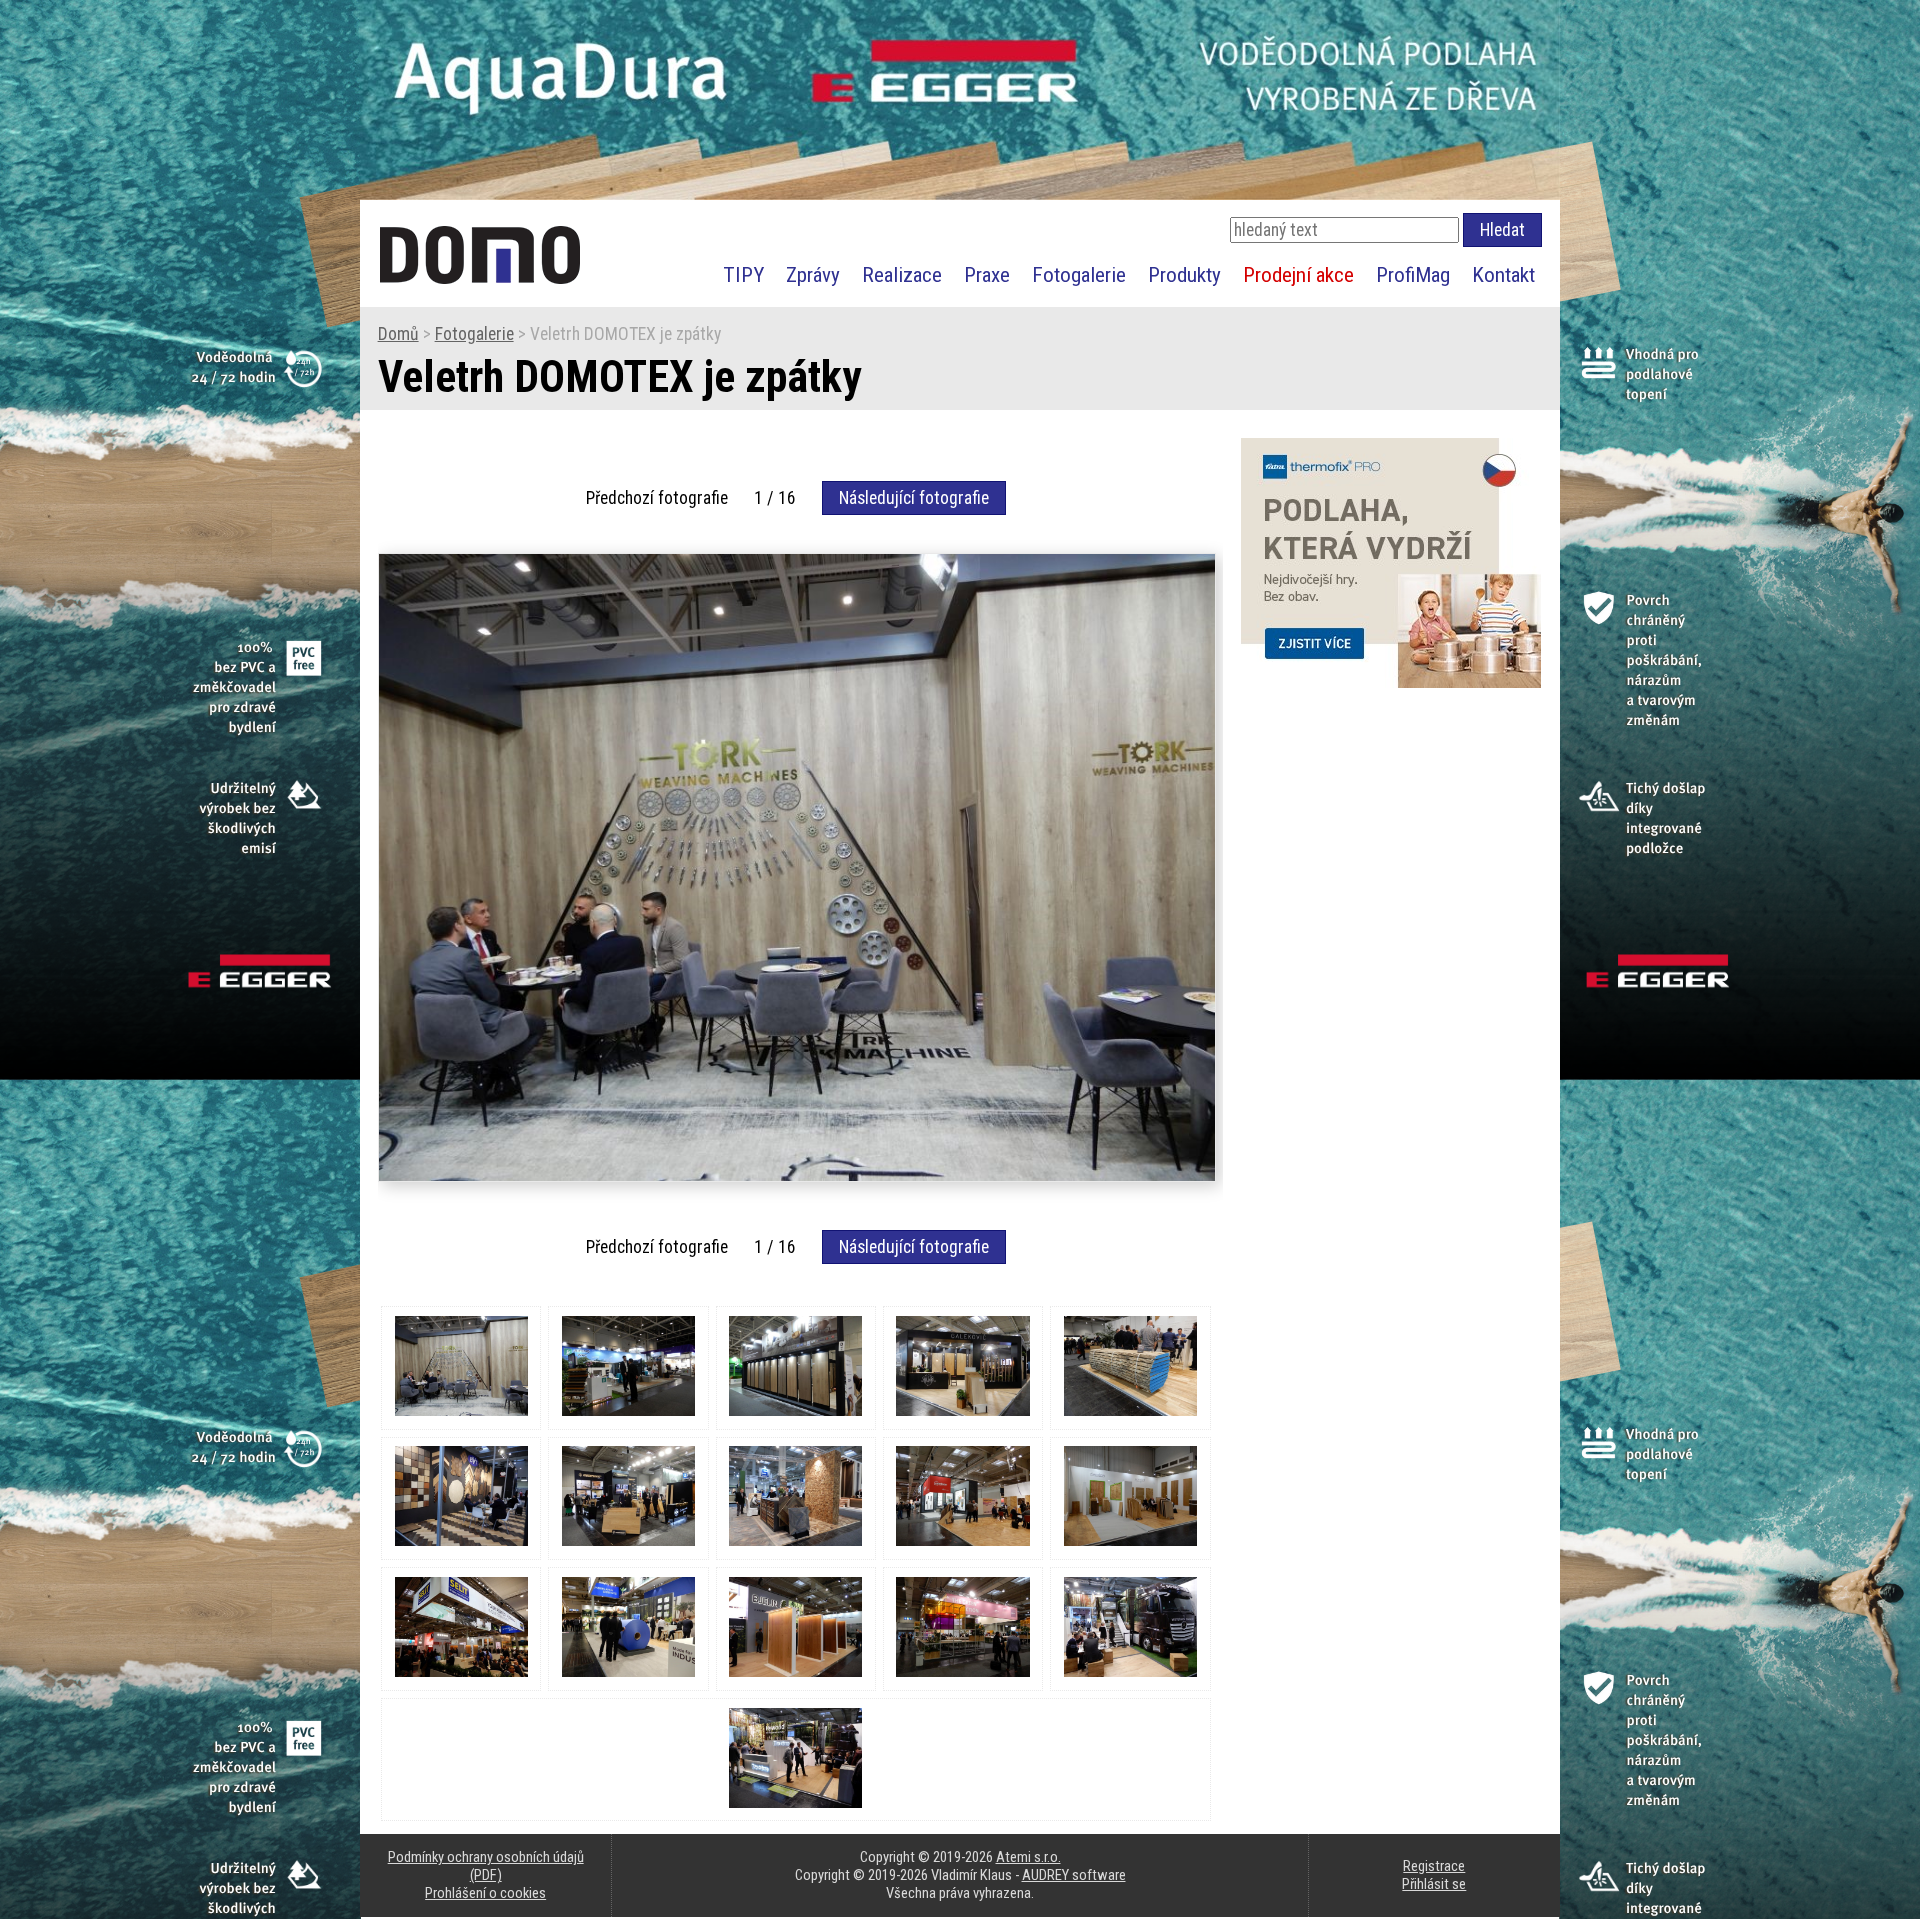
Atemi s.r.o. (1028, 1857)
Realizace (902, 274)
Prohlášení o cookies (485, 1893)
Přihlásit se (1434, 1884)
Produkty (1184, 274)
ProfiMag (1413, 274)
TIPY (743, 274)
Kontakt (1503, 274)
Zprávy (813, 274)
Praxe (987, 274)
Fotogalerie (1079, 274)
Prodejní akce (1298, 274)
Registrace (1434, 1866)
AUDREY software (1074, 1875)
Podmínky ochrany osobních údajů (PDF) (486, 1866)
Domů (398, 334)
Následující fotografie (914, 498)
